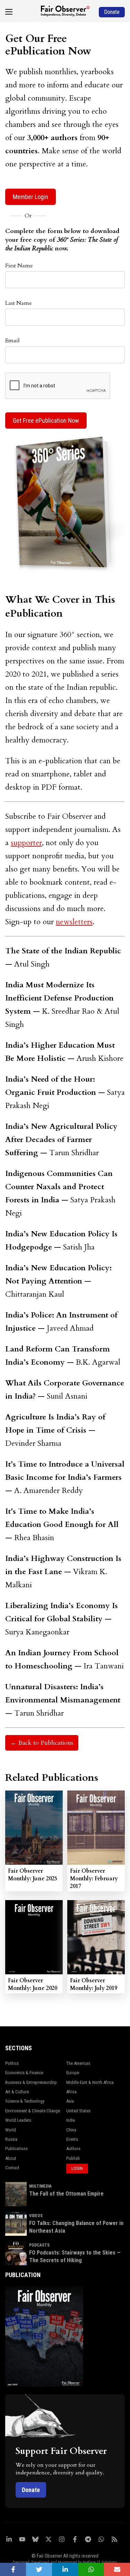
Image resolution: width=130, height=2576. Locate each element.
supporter (26, 843)
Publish (73, 2158)
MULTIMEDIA (40, 2186)
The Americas (78, 2063)
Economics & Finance (24, 2073)
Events (72, 2139)
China (71, 2130)
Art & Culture (17, 2092)
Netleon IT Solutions (100, 2562)
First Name (19, 266)
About (11, 2158)
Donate (31, 2490)
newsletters (74, 922)
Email (12, 341)
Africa (71, 2092)
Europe (73, 2073)
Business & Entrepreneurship (31, 2082)
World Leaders (18, 2120)
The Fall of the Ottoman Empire (66, 2194)
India (71, 2120)
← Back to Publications (42, 1743)
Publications (16, 2149)
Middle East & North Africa (90, 2082)
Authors (73, 2149)
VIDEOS (36, 2216)
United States (78, 2111)
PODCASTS (39, 2245)
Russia (11, 2139)
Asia (70, 2101)
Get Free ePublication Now (46, 420)
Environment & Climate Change (33, 2111)
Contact (12, 2168)
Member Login (31, 197)
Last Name (19, 303)
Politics (12, 2063)
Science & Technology (25, 2101)
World (11, 2130)
